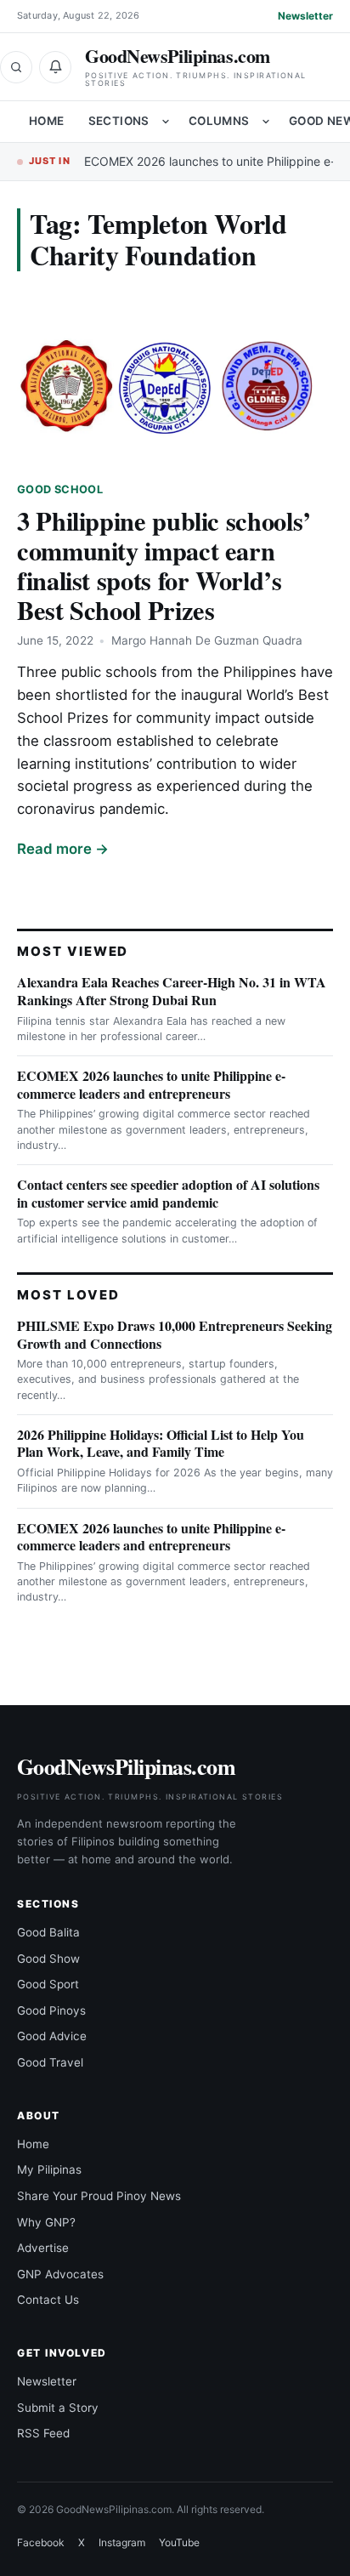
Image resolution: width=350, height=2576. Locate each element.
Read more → (63, 849)
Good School (60, 489)
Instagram (122, 2542)
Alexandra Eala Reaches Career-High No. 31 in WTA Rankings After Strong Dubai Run (172, 991)
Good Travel (50, 2062)
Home (47, 121)
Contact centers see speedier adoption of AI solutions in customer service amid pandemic (168, 1193)
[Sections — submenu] (166, 122)
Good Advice (52, 2036)
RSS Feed (43, 2433)
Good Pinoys (51, 2010)
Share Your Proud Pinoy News (99, 2196)
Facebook (41, 2542)
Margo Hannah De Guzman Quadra (207, 640)
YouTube (179, 2542)
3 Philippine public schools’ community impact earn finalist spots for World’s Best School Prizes (164, 565)
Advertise (43, 2248)
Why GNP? (46, 2222)
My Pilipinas (49, 2169)
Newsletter (305, 16)
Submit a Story (58, 2408)
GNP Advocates (60, 2274)
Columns (219, 121)
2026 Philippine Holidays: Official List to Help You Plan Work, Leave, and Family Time (161, 1443)
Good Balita (48, 1932)
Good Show (48, 1959)
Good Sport (48, 1984)
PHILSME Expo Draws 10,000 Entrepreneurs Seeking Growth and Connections (175, 1334)
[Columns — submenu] (266, 122)
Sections (119, 121)
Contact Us (48, 2300)
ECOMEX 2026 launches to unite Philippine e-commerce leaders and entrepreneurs (151, 1084)
